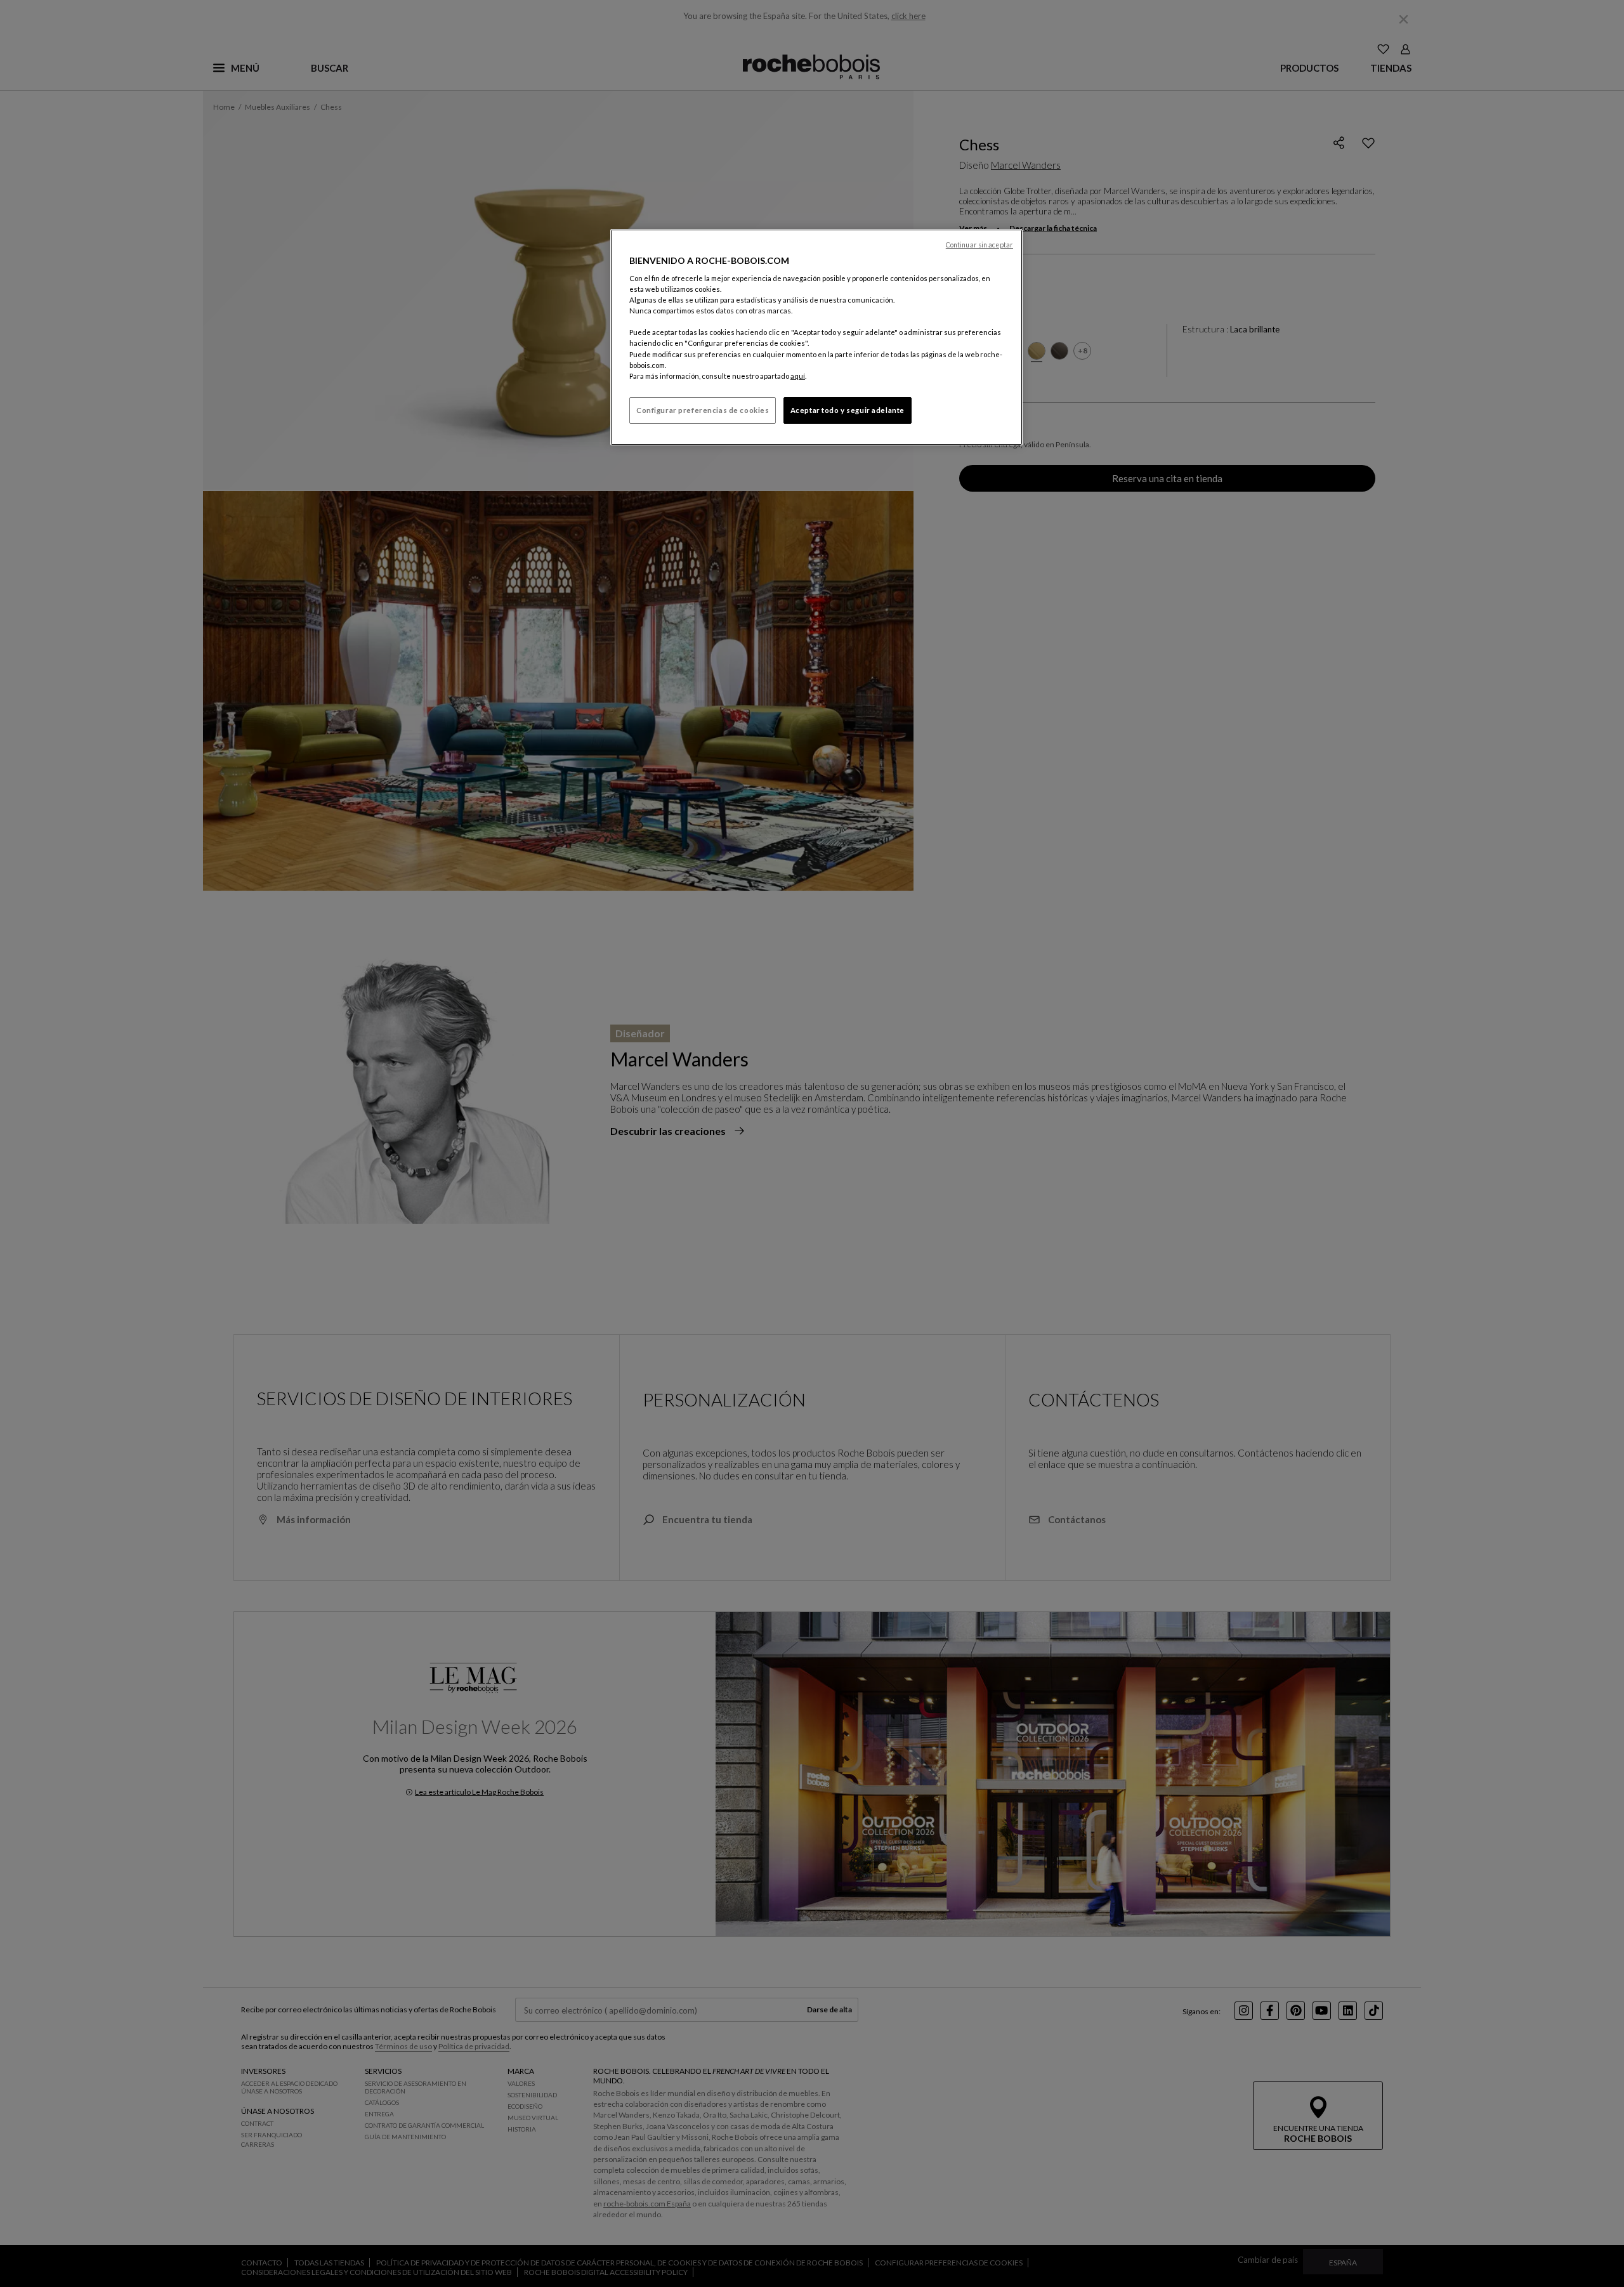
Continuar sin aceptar (979, 245)
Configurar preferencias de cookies (703, 410)
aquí (798, 376)
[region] (816, 337)
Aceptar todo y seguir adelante (848, 410)
